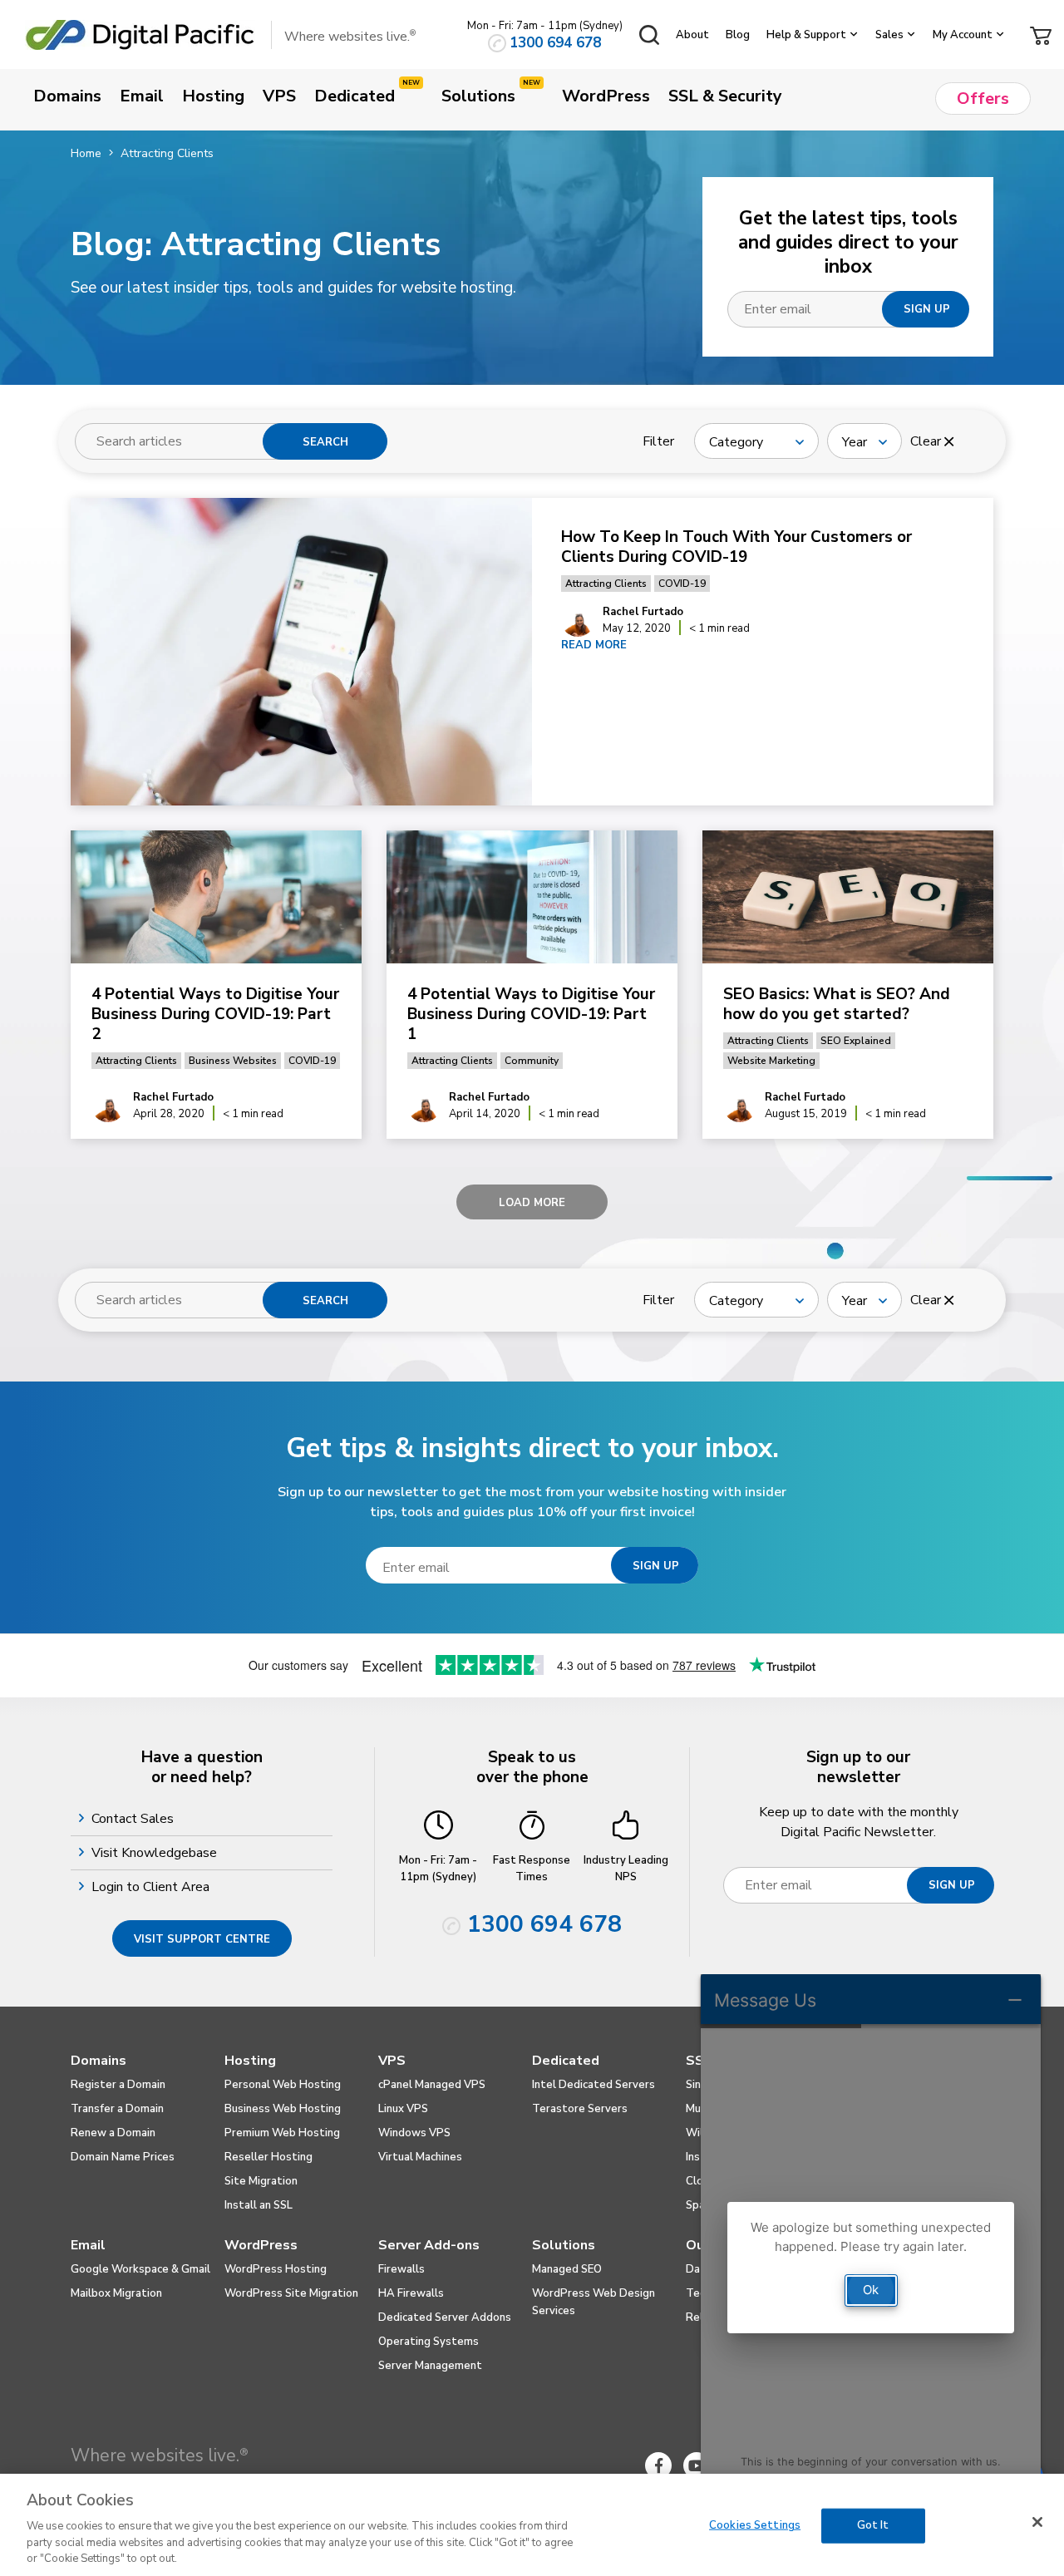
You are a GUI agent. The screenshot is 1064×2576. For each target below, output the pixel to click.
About (692, 35)
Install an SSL (259, 2205)
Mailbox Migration (116, 2293)
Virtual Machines (420, 2157)
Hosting (250, 2061)
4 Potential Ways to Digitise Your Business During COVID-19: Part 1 (531, 1014)
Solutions (564, 2245)
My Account (963, 35)
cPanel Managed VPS (432, 2085)
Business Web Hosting (283, 2109)
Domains (99, 2061)
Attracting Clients (606, 584)
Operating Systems (429, 2342)
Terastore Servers (580, 2109)
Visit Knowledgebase (156, 1853)
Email (88, 2245)
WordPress (261, 2245)
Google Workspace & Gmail (140, 2269)
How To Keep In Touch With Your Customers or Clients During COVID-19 (736, 547)
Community (532, 1061)
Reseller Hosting (268, 2157)
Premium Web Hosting (282, 2133)
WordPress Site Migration (291, 2293)
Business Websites (233, 1061)
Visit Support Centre (202, 1939)
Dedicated (566, 2061)
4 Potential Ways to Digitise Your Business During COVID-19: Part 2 (215, 1014)
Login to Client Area (153, 1887)
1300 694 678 (555, 43)
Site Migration (261, 2181)
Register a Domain (118, 2085)
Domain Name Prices (123, 2157)
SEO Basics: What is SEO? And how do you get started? (837, 1004)
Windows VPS (414, 2133)
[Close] (1037, 2522)
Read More (594, 645)
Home (86, 153)
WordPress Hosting (276, 2269)
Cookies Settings (755, 2525)
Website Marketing (771, 1061)
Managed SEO (567, 2269)
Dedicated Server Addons (445, 2317)
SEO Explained (856, 1041)
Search (325, 442)
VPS (392, 2061)
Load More (532, 1203)
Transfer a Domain (117, 2109)
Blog (738, 35)
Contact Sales (135, 1819)
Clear (927, 441)
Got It (873, 2525)
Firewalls (401, 2269)
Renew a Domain (113, 2133)
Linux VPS (403, 2109)
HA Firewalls (411, 2293)
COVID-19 (682, 584)
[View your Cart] (1041, 34)
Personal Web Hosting (283, 2085)
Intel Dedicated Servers (594, 2085)
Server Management (430, 2366)
